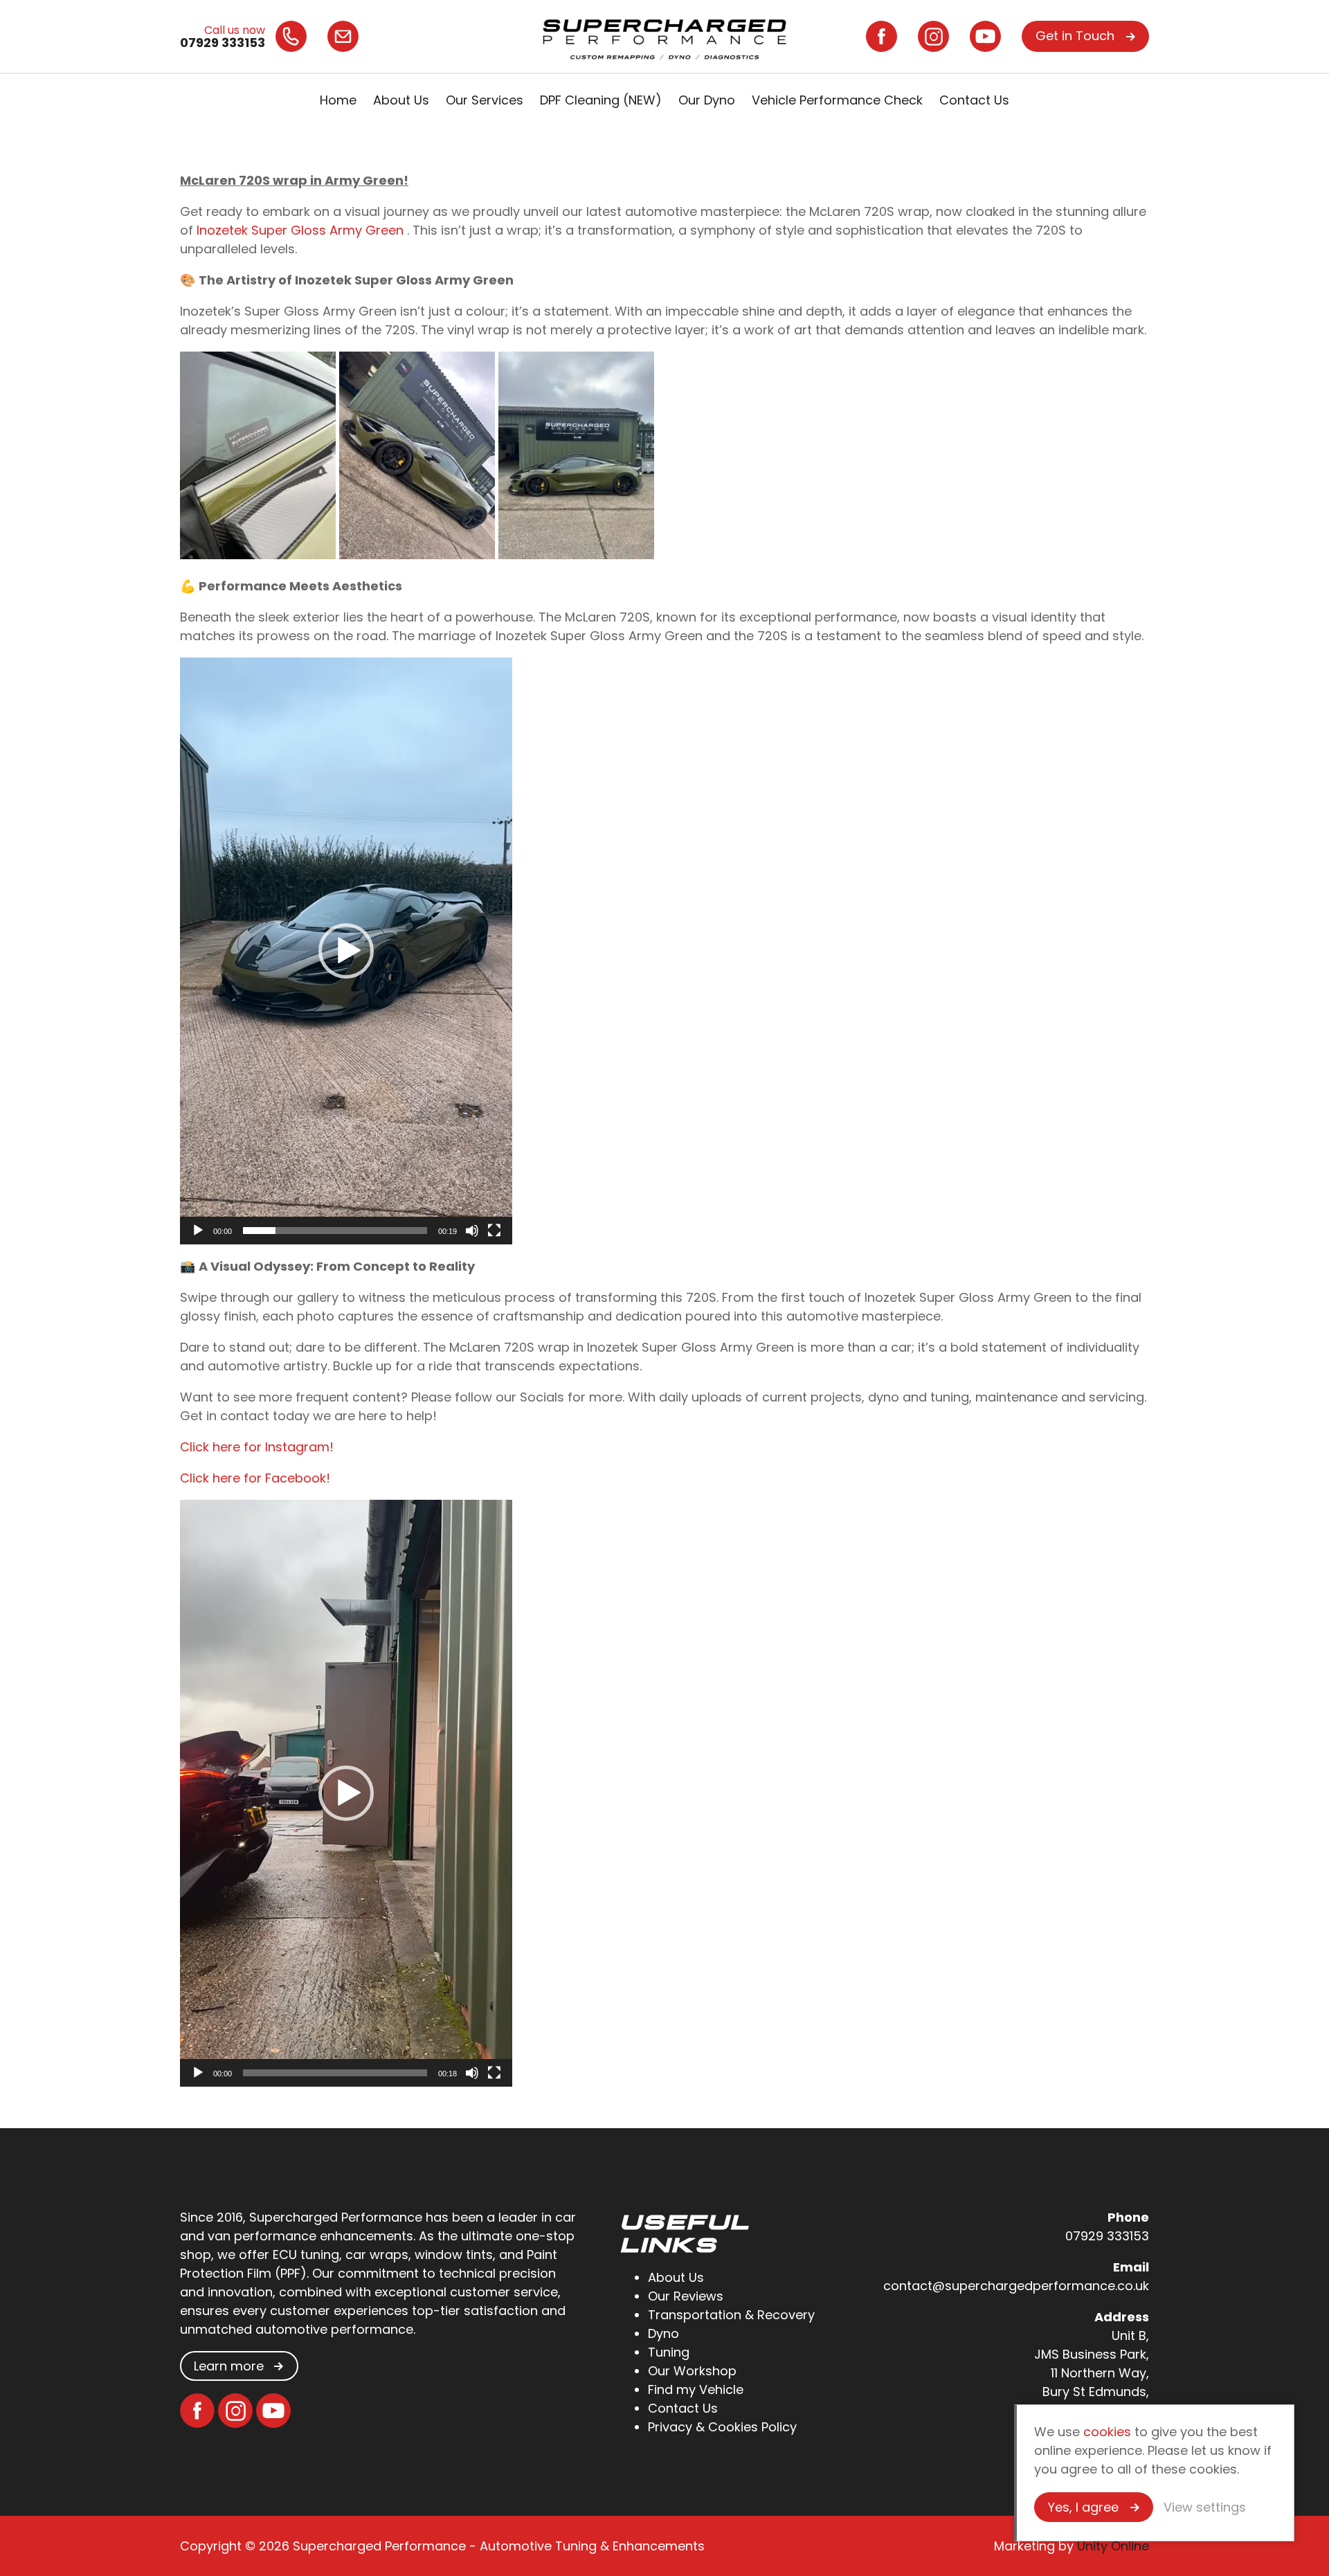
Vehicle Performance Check (837, 100)
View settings (1205, 2507)
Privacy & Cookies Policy (722, 2427)
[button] (346, 951)
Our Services (485, 100)
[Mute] (472, 1231)
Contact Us (974, 100)
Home (338, 100)
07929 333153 (1107, 2236)
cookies (1107, 2432)
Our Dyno (707, 100)
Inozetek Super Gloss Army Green (302, 230)
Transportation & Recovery (731, 2315)
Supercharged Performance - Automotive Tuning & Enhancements (664, 36)
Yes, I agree (1083, 2507)
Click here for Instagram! (257, 1447)
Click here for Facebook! (255, 1478)
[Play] (198, 1231)
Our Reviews (686, 2296)
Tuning (669, 2352)
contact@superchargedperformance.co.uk (1016, 2286)
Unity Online (1113, 2546)
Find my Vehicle (696, 2389)
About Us (401, 100)
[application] (346, 951)
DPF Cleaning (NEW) (601, 100)
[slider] (335, 1231)
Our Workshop (692, 2371)
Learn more (229, 2366)
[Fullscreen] (494, 1231)
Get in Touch (1075, 36)
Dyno (663, 2333)
